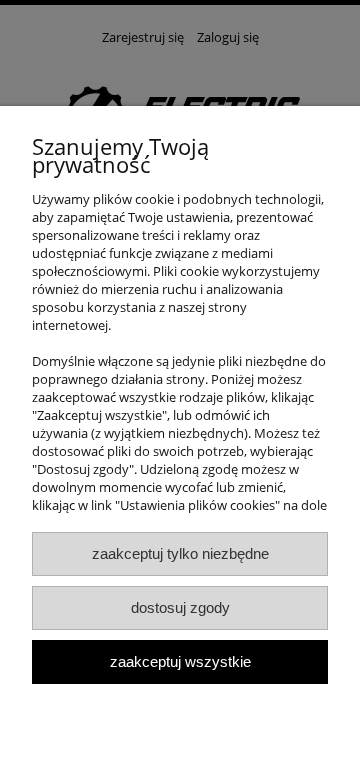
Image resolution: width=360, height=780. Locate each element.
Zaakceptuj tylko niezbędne (180, 553)
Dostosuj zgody (180, 607)
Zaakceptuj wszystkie (180, 661)
